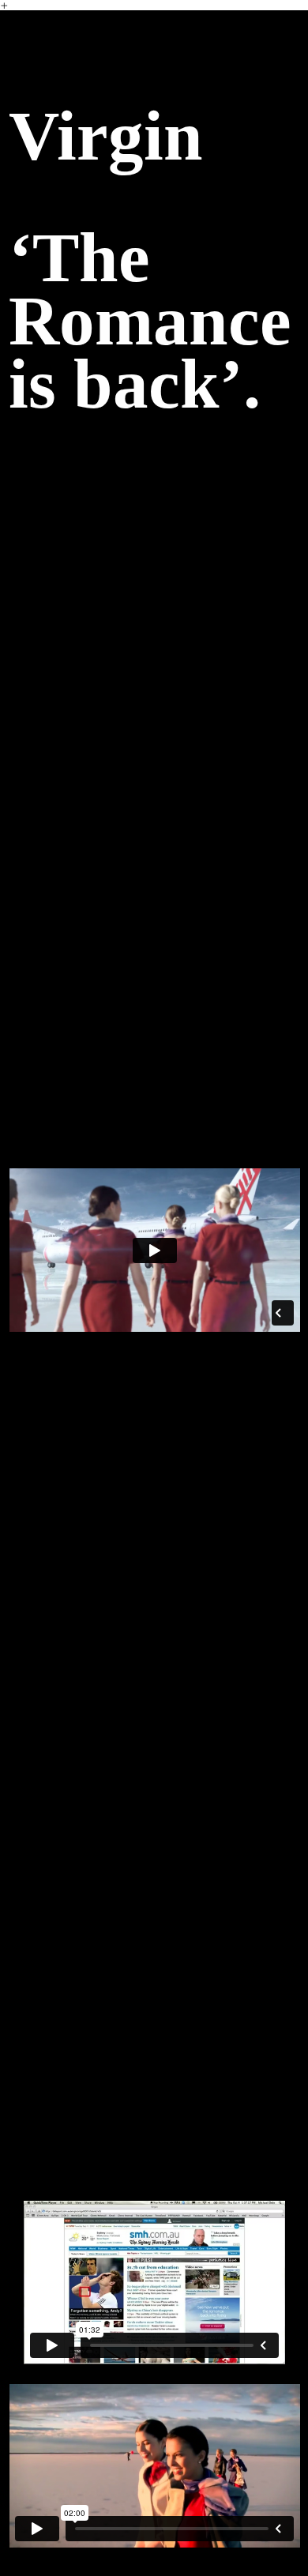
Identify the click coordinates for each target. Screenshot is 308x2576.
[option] (154, 1445)
